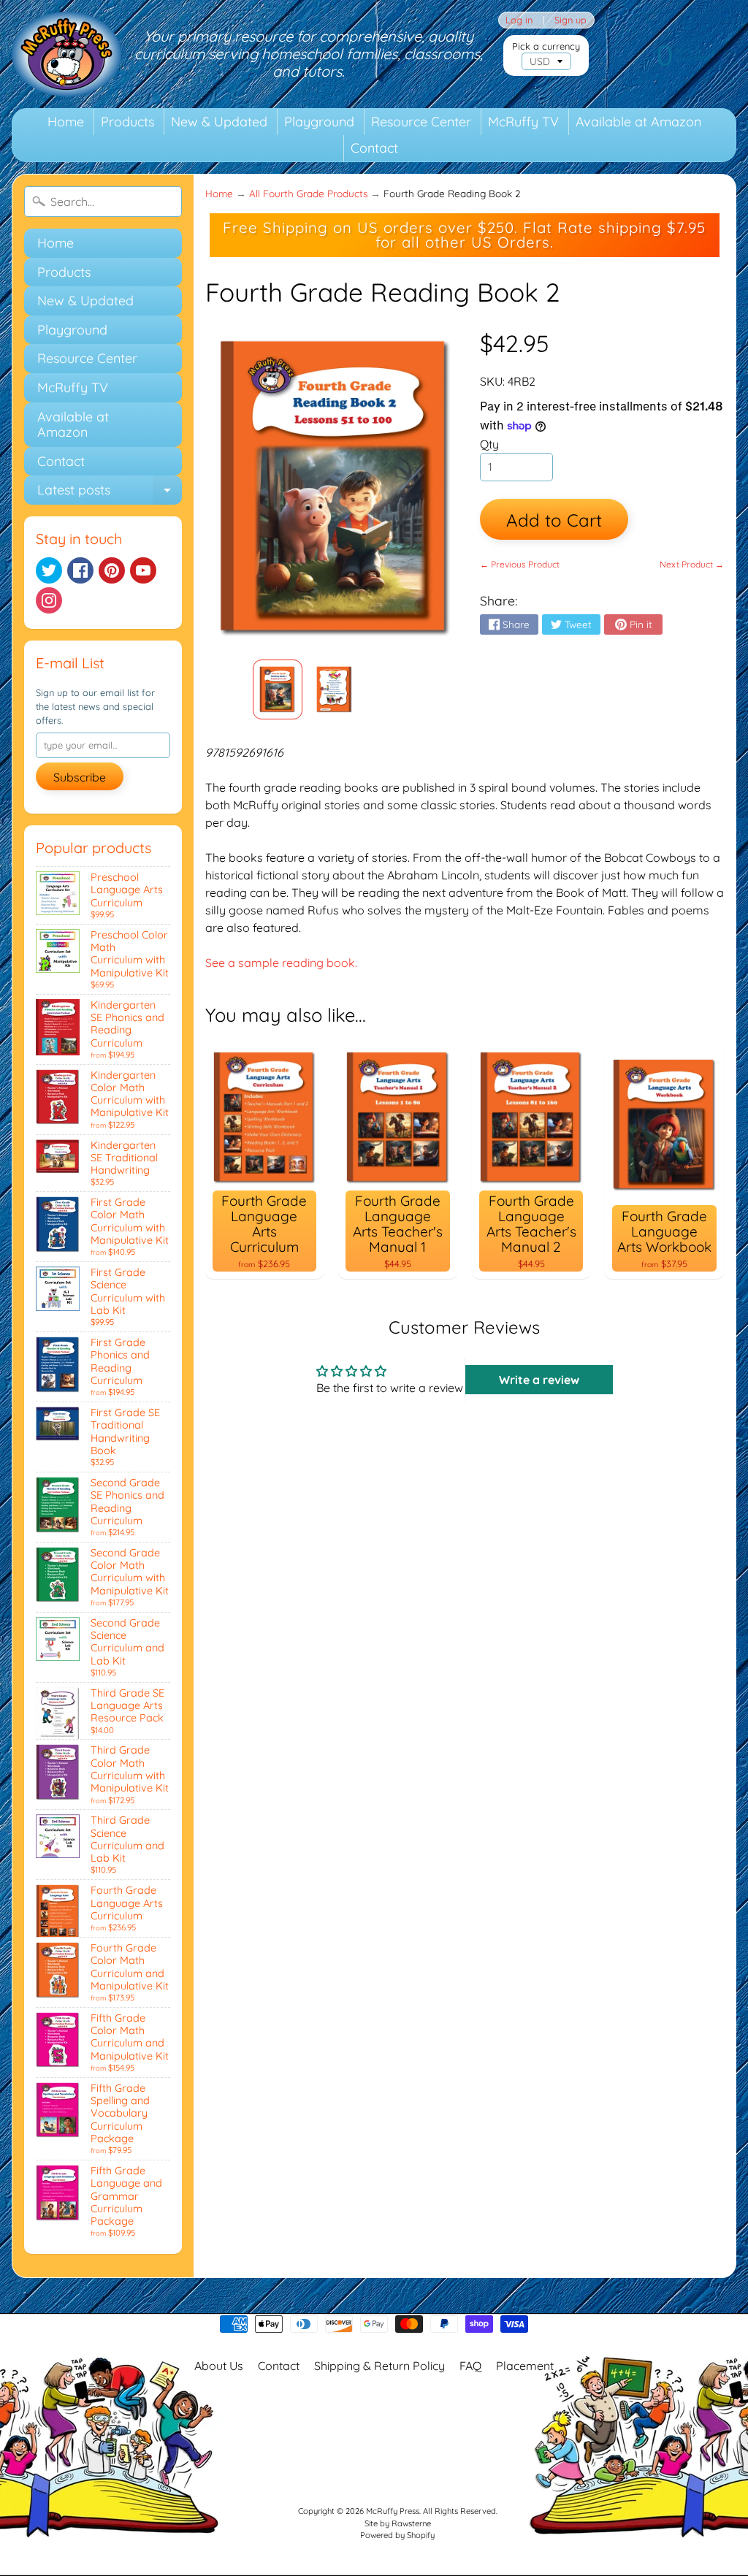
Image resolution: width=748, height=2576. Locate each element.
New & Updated (219, 122)
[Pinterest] (112, 570)
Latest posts (110, 493)
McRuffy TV (523, 122)
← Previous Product (520, 564)
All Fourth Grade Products (308, 193)
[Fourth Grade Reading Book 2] (278, 689)
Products (127, 122)
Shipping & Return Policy (379, 2366)
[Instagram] (49, 600)
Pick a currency (546, 46)
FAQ (470, 2366)
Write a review (539, 1380)
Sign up (570, 20)
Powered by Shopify (397, 2535)
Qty (489, 444)
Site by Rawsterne (398, 2523)
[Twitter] (49, 570)
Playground (319, 122)
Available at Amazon (638, 122)
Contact (374, 148)
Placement (525, 2366)
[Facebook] (80, 570)
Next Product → (692, 564)
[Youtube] (143, 570)
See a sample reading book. (281, 963)
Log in (519, 20)
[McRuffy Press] (66, 54)
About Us (219, 2366)
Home (66, 122)
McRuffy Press (393, 2511)
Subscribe (80, 777)
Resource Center (421, 122)
